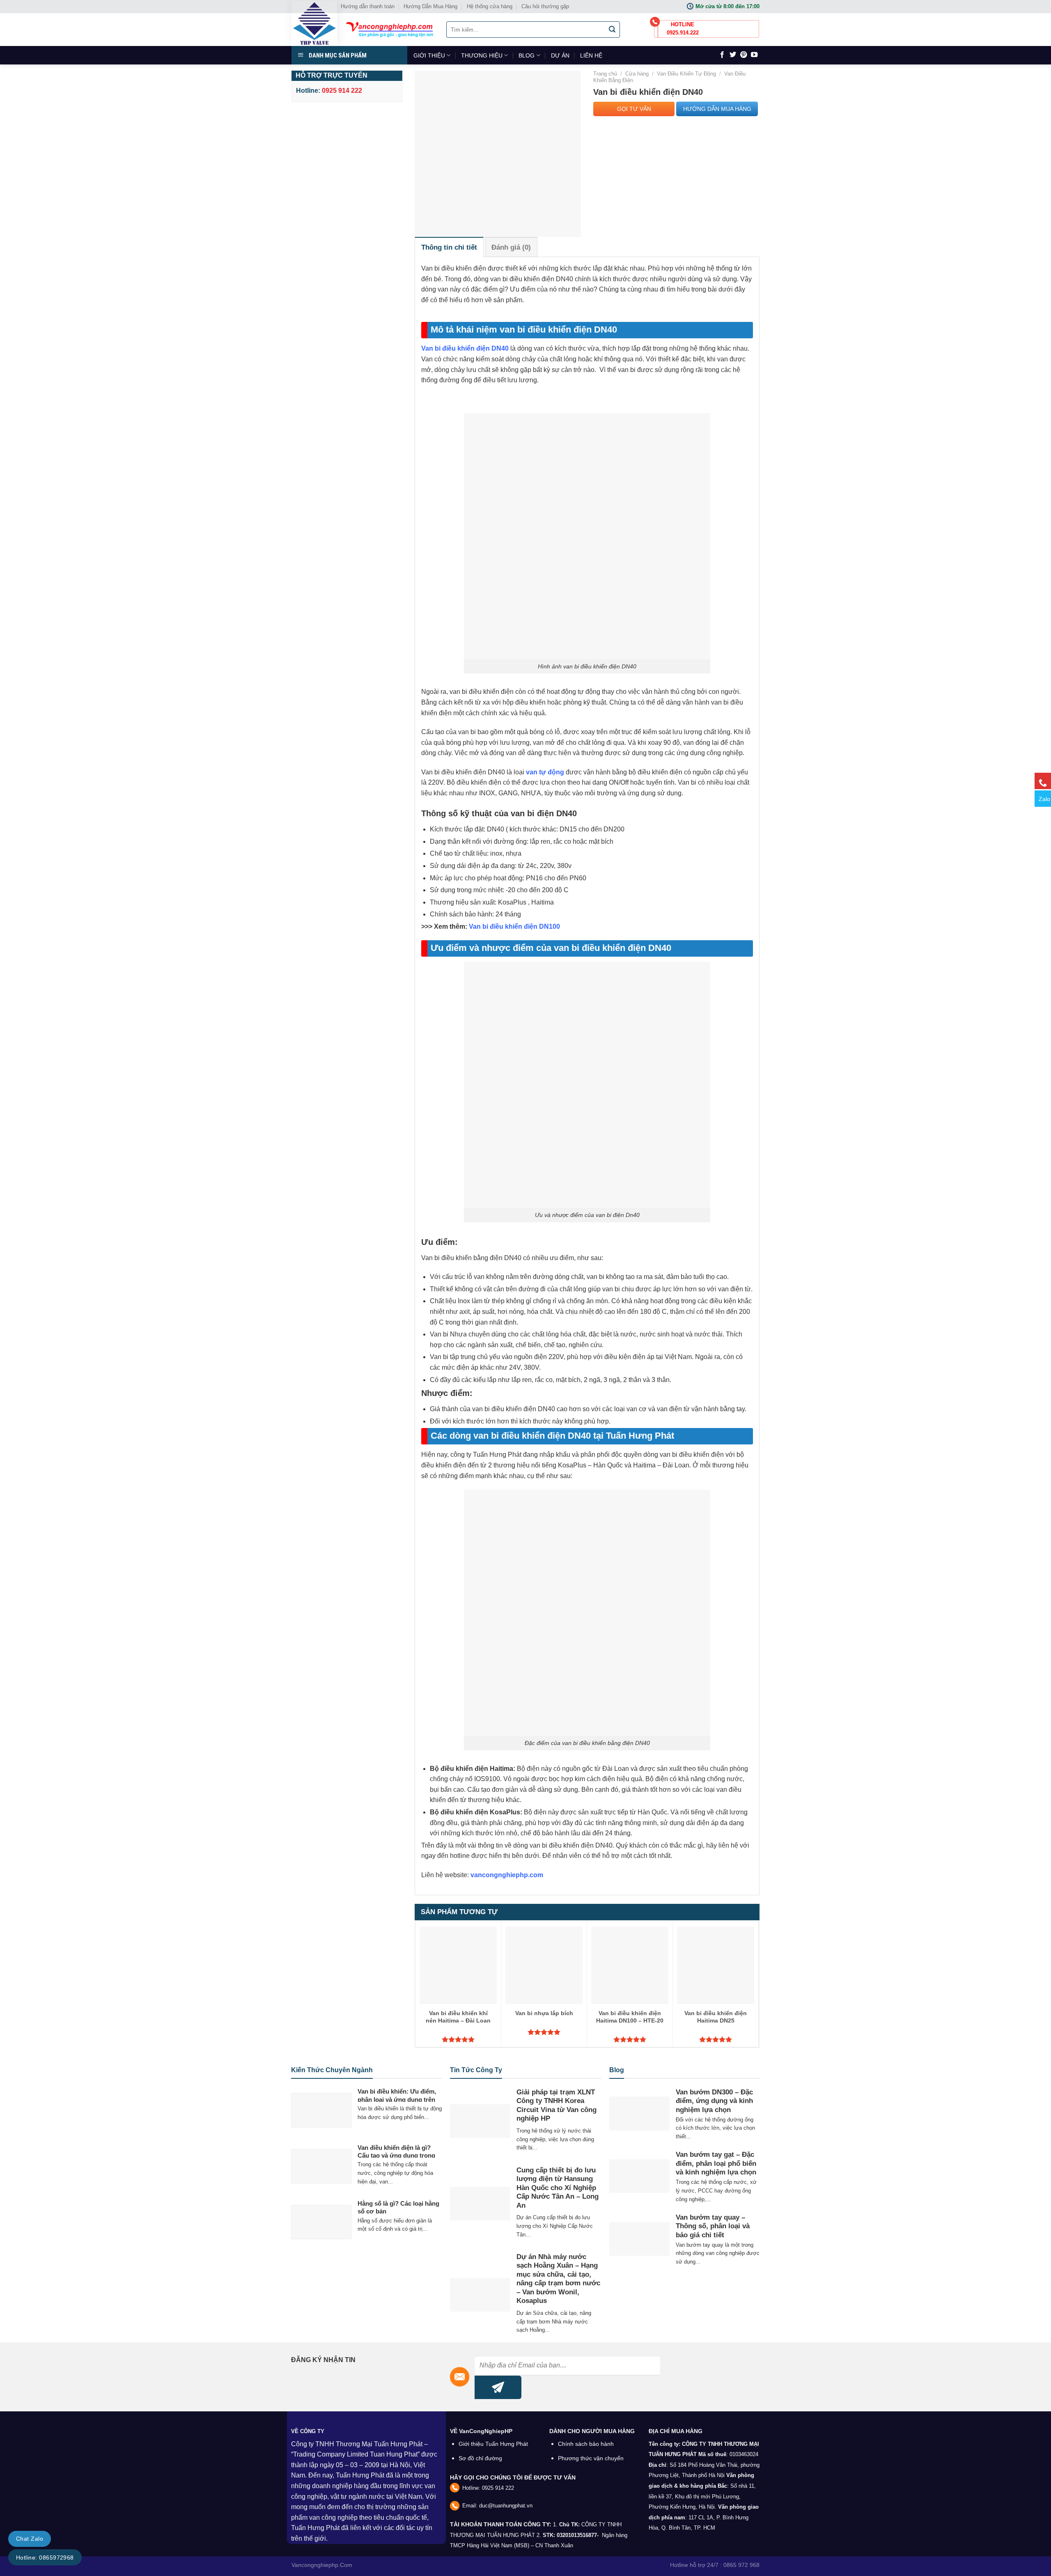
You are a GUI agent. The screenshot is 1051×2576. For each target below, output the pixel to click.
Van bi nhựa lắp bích (544, 2013)
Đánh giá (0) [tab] (511, 247)
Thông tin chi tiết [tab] (449, 247)
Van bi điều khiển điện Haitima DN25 (716, 2017)
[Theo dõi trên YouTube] (754, 55)
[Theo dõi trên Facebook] (722, 55)
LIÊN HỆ (591, 55)
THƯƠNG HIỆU (482, 55)
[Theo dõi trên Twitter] (733, 55)
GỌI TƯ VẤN (634, 109)
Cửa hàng (637, 74)
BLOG (527, 55)
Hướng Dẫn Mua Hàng (430, 6)
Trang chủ (605, 74)
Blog (617, 2070)
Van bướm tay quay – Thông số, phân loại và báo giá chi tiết (713, 2226)
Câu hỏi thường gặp (545, 6)
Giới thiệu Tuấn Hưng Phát (493, 2444)
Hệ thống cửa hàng (490, 6)
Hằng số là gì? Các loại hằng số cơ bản (398, 2208)
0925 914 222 (498, 2488)
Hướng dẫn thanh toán (368, 6)
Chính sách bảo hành (586, 2444)
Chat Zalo (30, 2539)
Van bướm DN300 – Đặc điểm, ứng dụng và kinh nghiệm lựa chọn (714, 2101)
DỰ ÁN (560, 55)
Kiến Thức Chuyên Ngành (332, 2070)
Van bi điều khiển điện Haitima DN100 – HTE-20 (630, 2017)
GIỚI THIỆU (429, 55)
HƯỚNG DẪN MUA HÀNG (717, 109)
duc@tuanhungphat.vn (506, 2506)
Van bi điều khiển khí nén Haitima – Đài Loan (458, 2017)
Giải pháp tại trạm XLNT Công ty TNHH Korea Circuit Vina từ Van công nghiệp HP (556, 2105)
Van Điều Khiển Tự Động (686, 74)
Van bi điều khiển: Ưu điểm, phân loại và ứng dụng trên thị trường (397, 2099)
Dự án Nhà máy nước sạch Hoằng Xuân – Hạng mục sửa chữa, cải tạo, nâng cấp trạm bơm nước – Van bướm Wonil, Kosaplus (558, 2279)
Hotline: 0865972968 (45, 2558)
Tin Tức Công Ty (476, 2070)
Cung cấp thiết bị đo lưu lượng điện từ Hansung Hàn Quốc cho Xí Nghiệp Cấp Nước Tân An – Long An (558, 2188)
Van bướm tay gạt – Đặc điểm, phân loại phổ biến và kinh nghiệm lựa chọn (716, 2163)
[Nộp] (613, 30)
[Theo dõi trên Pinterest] (744, 55)
